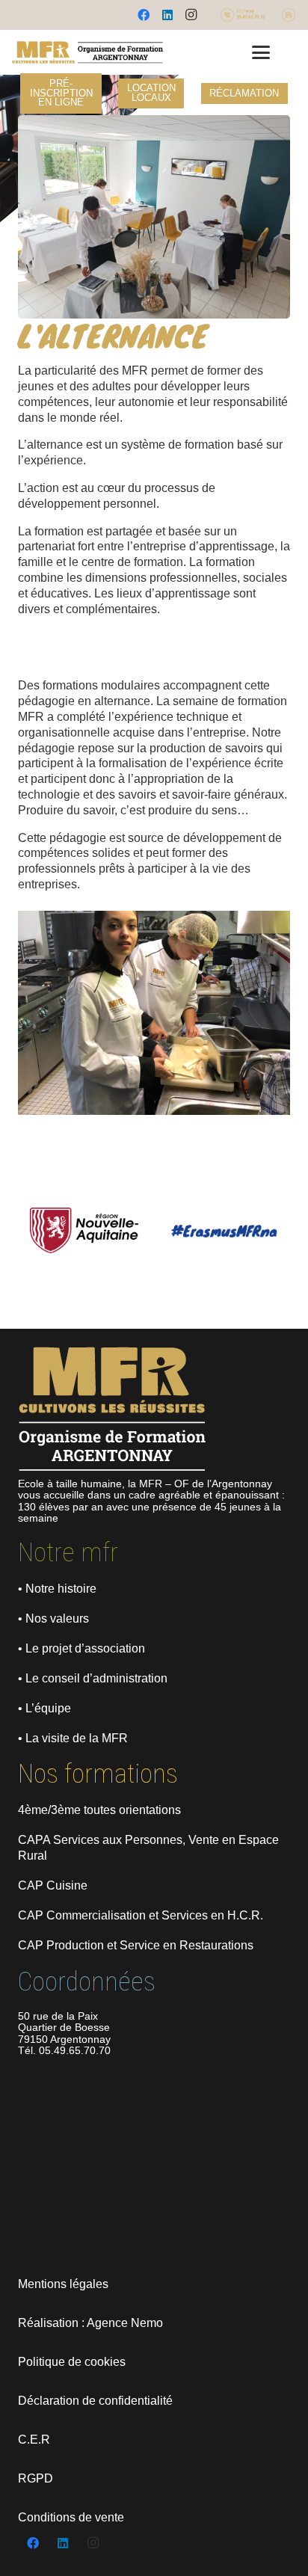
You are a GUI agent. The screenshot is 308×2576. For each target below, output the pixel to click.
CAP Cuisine (53, 1885)
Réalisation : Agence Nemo (90, 2323)
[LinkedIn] (167, 15)
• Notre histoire (57, 1589)
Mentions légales (63, 2284)
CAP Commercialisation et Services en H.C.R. (141, 1915)
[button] (261, 52)
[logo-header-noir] (87, 52)
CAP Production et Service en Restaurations (136, 1945)
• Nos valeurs (53, 1619)
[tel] (242, 15)
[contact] (289, 15)
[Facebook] (144, 15)
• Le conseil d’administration (93, 1678)
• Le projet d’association (81, 1648)
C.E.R (34, 2440)
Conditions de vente (71, 2517)
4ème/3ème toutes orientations (99, 1810)
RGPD (36, 2478)
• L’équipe (44, 1708)
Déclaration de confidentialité (95, 2401)
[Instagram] (191, 15)
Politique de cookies (72, 2362)
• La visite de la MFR (73, 1738)
